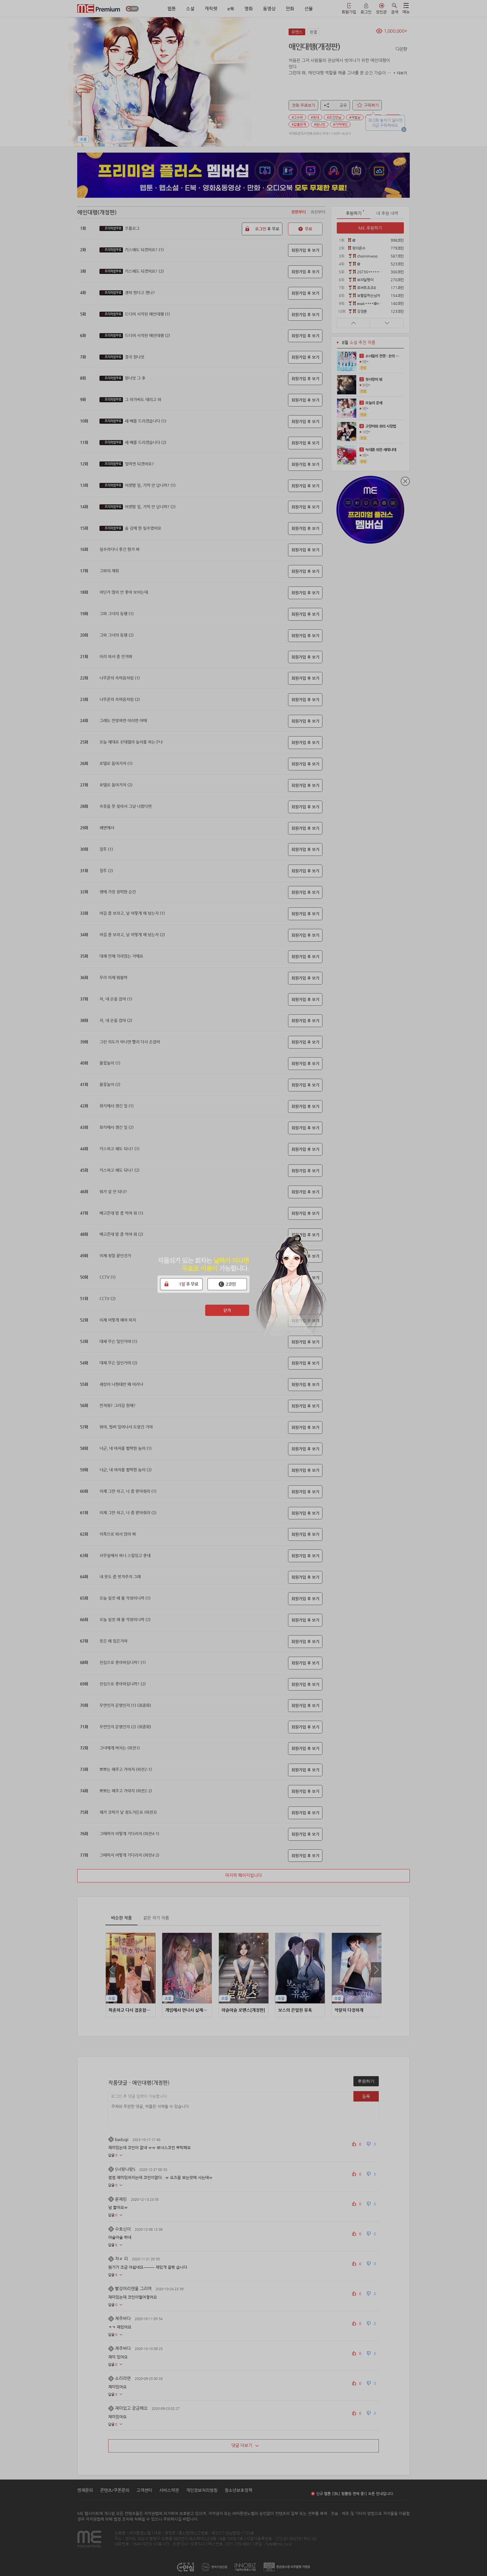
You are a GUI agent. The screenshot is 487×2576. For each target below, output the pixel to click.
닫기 (227, 1310)
